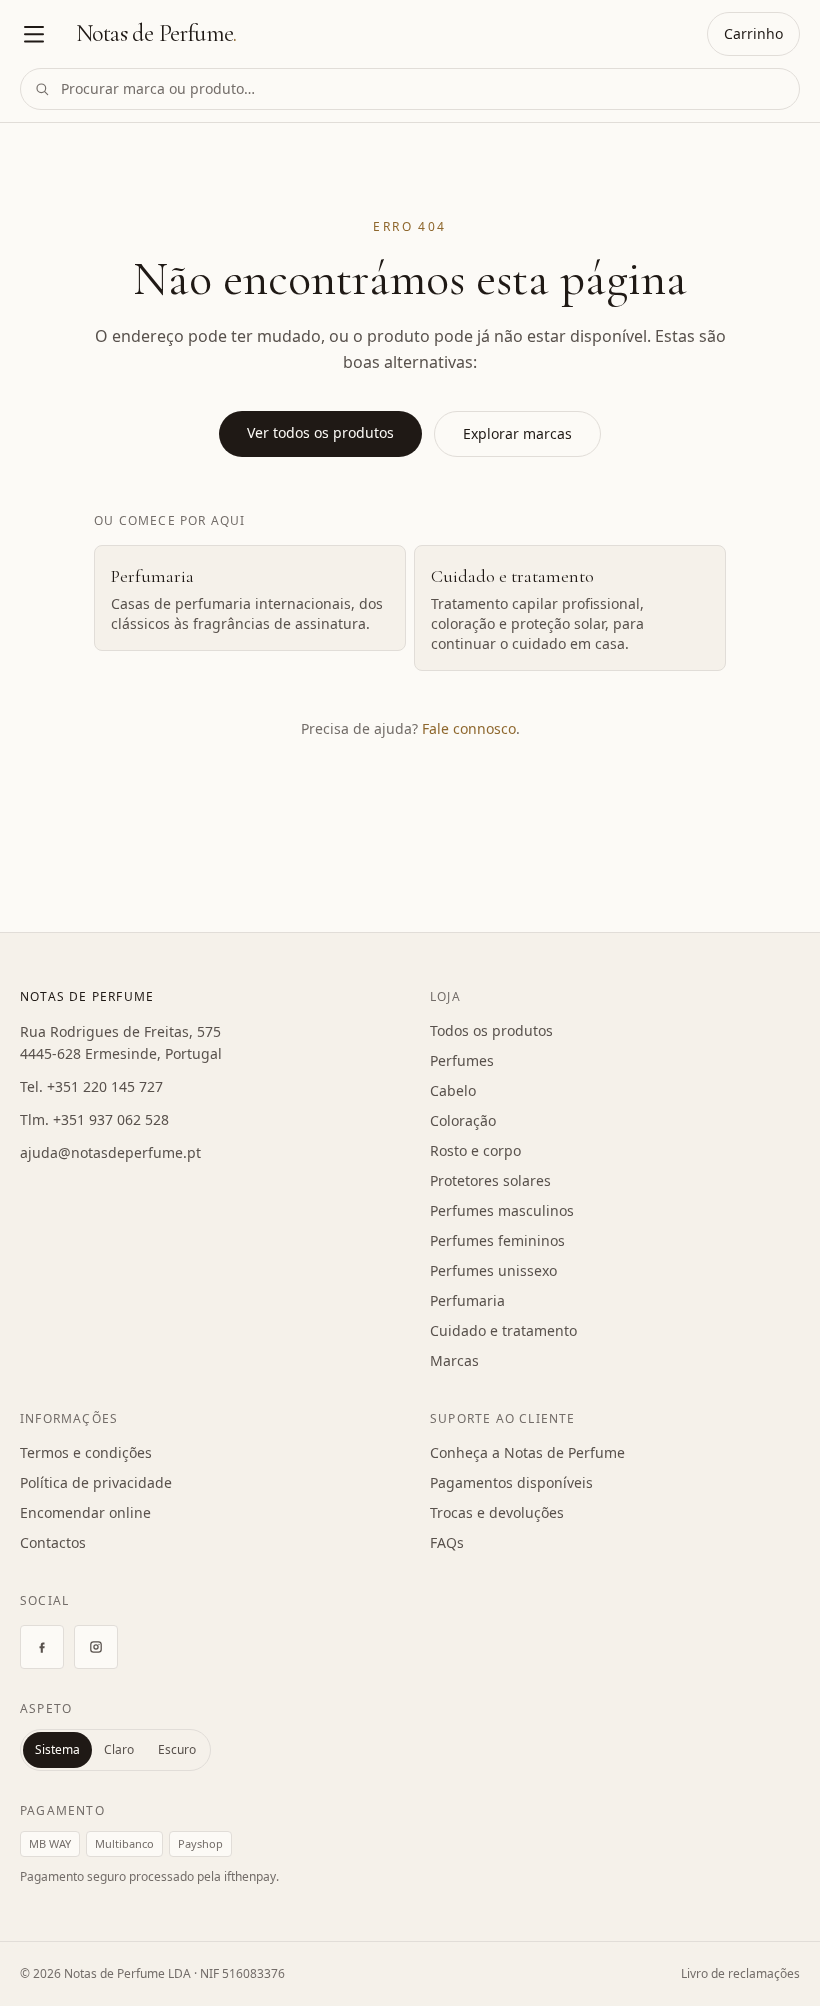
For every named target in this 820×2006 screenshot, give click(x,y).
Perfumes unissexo (493, 1270)
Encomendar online (85, 1512)
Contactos (53, 1542)
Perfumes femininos (497, 1240)
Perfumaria (467, 1300)
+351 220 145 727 (105, 1086)
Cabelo (453, 1090)
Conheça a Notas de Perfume (527, 1452)
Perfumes (462, 1060)
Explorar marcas (517, 433)
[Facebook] (42, 1647)
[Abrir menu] (34, 34)
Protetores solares (490, 1180)
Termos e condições (86, 1452)
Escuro (177, 1749)
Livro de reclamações (740, 1973)
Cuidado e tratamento (503, 1330)
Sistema (57, 1749)
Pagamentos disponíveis (511, 1482)
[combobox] (410, 89)
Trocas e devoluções (497, 1512)
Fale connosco (469, 728)
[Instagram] (96, 1647)
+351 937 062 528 (111, 1119)
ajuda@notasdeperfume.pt (110, 1152)
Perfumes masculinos (502, 1210)
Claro (119, 1749)
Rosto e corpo (475, 1150)
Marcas (454, 1360)
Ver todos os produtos (320, 432)
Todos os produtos (491, 1030)
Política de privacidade (96, 1482)
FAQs (447, 1542)
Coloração (463, 1120)
